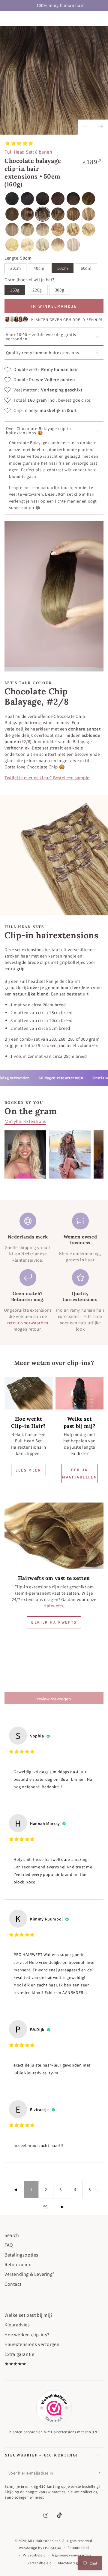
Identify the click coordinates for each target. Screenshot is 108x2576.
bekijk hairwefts (54, 1622)
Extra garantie (19, 2354)
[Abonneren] (100, 2473)
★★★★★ (15, 2364)
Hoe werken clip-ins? (27, 2335)
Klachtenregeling (72, 2563)
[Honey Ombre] (27, 229)
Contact (13, 2284)
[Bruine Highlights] (27, 214)
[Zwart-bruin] (27, 199)
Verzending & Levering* (30, 2274)
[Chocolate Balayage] (43, 214)
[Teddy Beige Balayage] (12, 229)
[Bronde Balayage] (73, 214)
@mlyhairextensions (25, 1121)
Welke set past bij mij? (29, 2315)
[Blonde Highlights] (73, 229)
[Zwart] (12, 199)
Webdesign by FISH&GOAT (40, 2548)
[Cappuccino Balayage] (43, 229)
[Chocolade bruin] (58, 199)
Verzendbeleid (40, 2563)
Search (12, 2235)
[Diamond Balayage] (58, 245)
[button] (39, 268)
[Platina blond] (27, 245)
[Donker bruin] (43, 199)
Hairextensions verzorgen (32, 2344)
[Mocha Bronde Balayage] (88, 199)
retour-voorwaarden (28, 1323)
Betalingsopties (21, 2255)
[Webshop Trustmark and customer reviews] (54, 2408)
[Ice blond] (43, 245)
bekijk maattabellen (79, 1473)
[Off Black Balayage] (73, 199)
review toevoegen (54, 1699)
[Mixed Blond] (88, 214)
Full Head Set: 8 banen (28, 152)
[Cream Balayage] (58, 214)
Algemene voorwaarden (72, 2555)
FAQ (9, 2245)
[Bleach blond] (12, 245)
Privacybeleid (34, 2555)
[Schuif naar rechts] (100, 127)
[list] (54, 1272)
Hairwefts (53, 1606)
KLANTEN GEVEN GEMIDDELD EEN (67, 320)
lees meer (28, 1470)
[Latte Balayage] (58, 229)
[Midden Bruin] (12, 214)
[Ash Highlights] (73, 245)
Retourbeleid (78, 2548)
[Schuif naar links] (85, 127)
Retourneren (18, 2265)
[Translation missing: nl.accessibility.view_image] (28, 1393)
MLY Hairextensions (44, 2541)
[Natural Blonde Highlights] (88, 229)
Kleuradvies (17, 2325)
